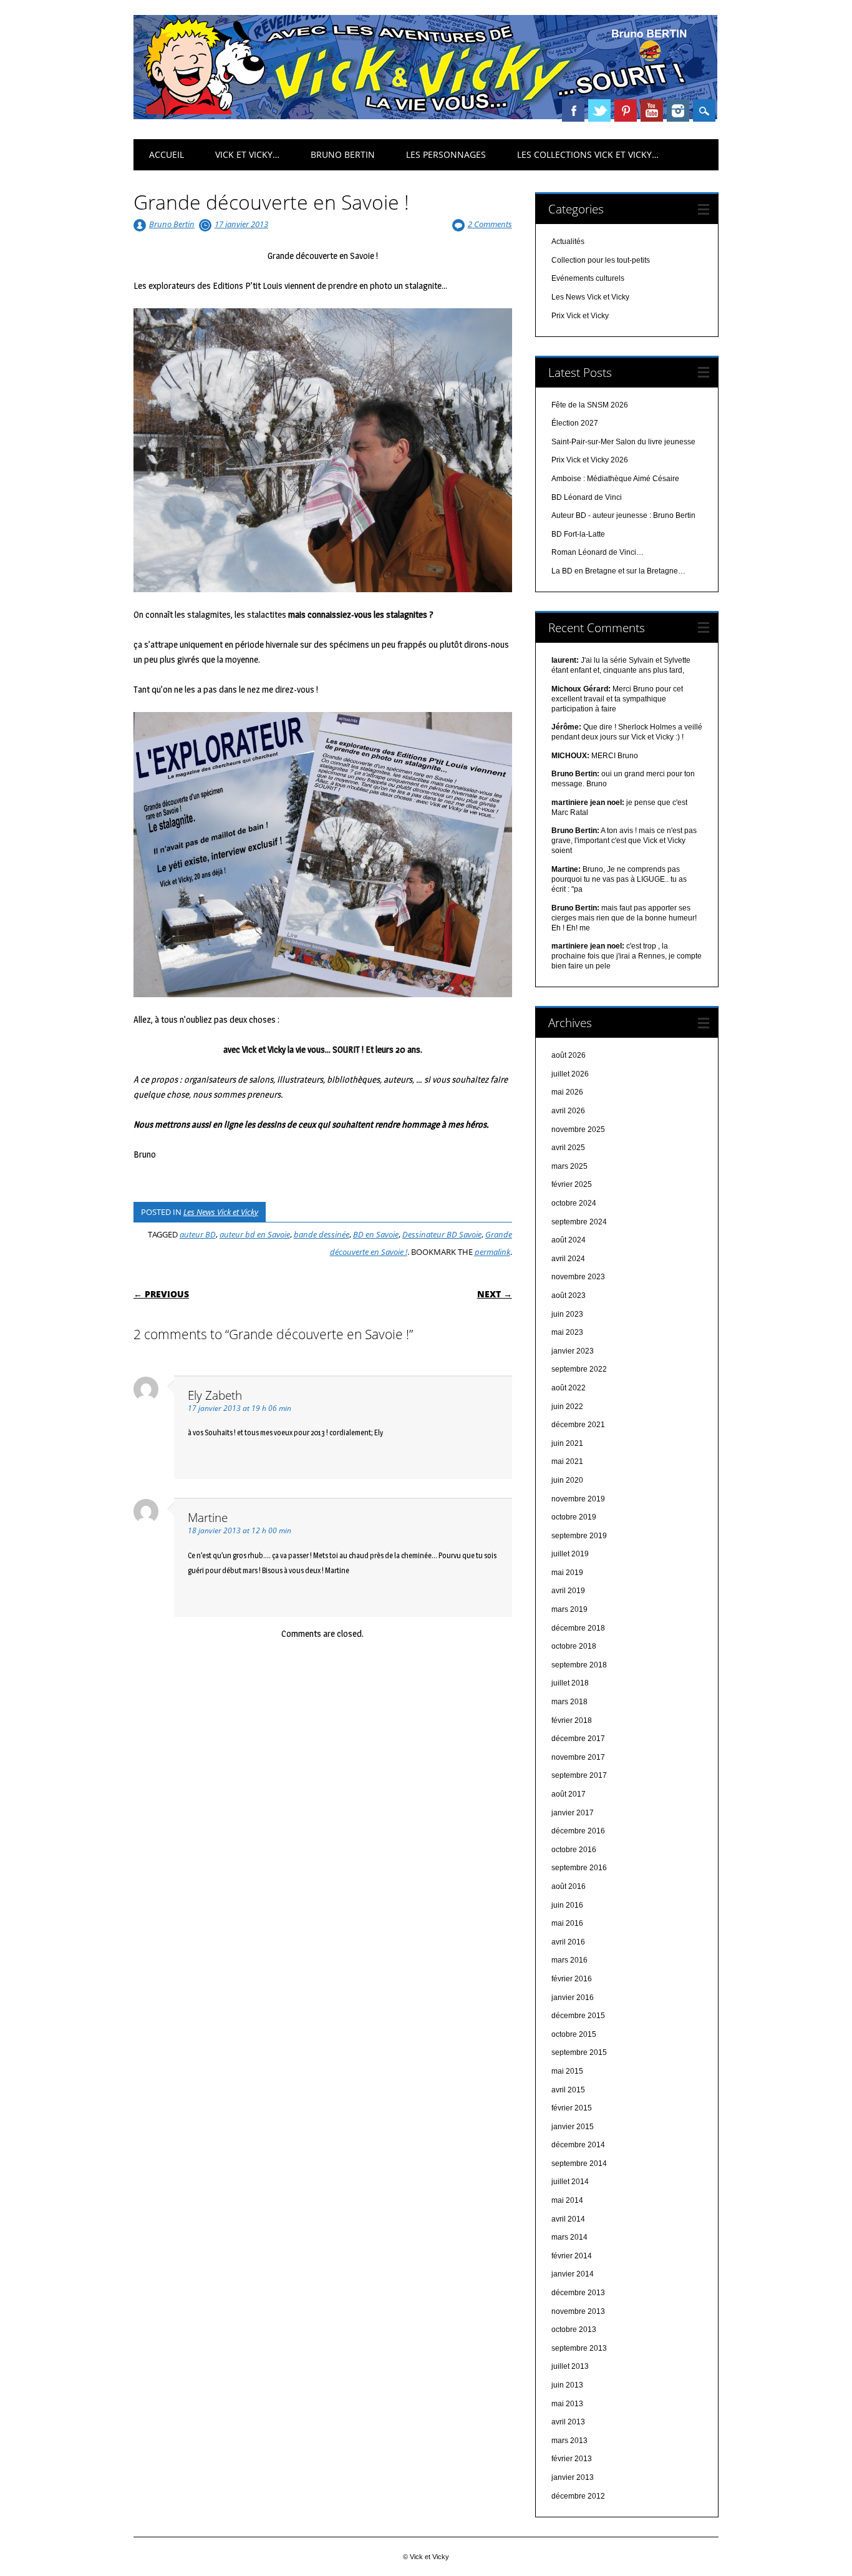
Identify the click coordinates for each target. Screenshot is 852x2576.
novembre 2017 (578, 1757)
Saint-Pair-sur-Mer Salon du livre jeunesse (623, 442)
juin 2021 (567, 1443)
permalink (492, 1252)
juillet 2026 (570, 1074)
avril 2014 (568, 2219)
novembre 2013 (578, 2311)
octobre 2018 (574, 1646)
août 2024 (569, 1240)
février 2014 (572, 2256)
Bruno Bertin (343, 154)
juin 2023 (567, 1314)
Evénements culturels (588, 278)
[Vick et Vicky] (425, 116)
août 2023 (569, 1295)
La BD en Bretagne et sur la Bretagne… (618, 571)
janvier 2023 (573, 1351)
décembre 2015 (578, 2016)
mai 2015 (567, 2071)
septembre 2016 (579, 1868)
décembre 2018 (578, 1628)
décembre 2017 (578, 1739)
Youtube (652, 110)
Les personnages (446, 154)
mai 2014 (567, 2200)
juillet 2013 (570, 2366)
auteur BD (198, 1234)
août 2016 (569, 1886)
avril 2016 (568, 1942)
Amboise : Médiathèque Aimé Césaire (615, 479)
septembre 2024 (579, 1222)
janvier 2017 (573, 1813)
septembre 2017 (579, 1775)
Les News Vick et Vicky (221, 1212)
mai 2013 (567, 2404)
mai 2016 (567, 1923)
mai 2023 (567, 1332)
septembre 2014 (579, 2164)
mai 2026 (567, 1092)
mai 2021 (567, 1461)
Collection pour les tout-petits (601, 260)
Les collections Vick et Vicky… (588, 154)
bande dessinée (322, 1234)
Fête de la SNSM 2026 (590, 405)
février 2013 (572, 2459)
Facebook (573, 110)
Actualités (568, 241)
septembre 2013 (579, 2348)
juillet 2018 (570, 1683)
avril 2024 (568, 1259)
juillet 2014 (570, 2182)
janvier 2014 (573, 2274)
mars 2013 (569, 2441)
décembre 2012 (578, 2496)
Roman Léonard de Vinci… (598, 552)
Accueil (167, 154)
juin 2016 (567, 1905)
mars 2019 (569, 1609)
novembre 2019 (578, 1499)
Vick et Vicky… (247, 154)
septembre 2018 (579, 1665)
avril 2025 (568, 1148)
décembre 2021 (578, 1425)
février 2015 (572, 2108)
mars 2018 (569, 1702)
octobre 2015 (574, 2034)
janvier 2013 (573, 2477)
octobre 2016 (574, 1850)
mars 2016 (569, 1960)
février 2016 (572, 1979)
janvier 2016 (573, 1998)
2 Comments (490, 224)
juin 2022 (567, 1407)
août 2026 (569, 1055)
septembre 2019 (579, 1536)
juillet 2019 (570, 1554)
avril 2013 (568, 2422)
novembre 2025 (578, 1129)
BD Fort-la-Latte (578, 534)
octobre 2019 (574, 1517)
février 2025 (572, 1184)
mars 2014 (569, 2237)
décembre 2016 (578, 1831)
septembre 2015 (579, 2052)
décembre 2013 (578, 2293)
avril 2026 (568, 1111)
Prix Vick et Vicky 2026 (590, 460)
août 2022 (569, 1388)
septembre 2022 (579, 1369)
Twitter (599, 110)
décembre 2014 (578, 2145)
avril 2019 (568, 1591)
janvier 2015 (573, 2127)
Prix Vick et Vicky (580, 316)
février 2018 (572, 1720)
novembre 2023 (578, 1277)
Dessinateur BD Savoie (442, 1234)
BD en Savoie (376, 1234)
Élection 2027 (575, 423)
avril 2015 (568, 2090)
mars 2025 (569, 1166)
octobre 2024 (574, 1203)
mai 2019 (567, 1573)
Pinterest (626, 110)
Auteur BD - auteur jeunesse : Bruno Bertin (623, 515)
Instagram (678, 110)
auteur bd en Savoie (255, 1234)
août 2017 (569, 1794)
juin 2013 (567, 2385)
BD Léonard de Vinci (587, 497)
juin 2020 (567, 1480)
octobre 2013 (574, 2330)
